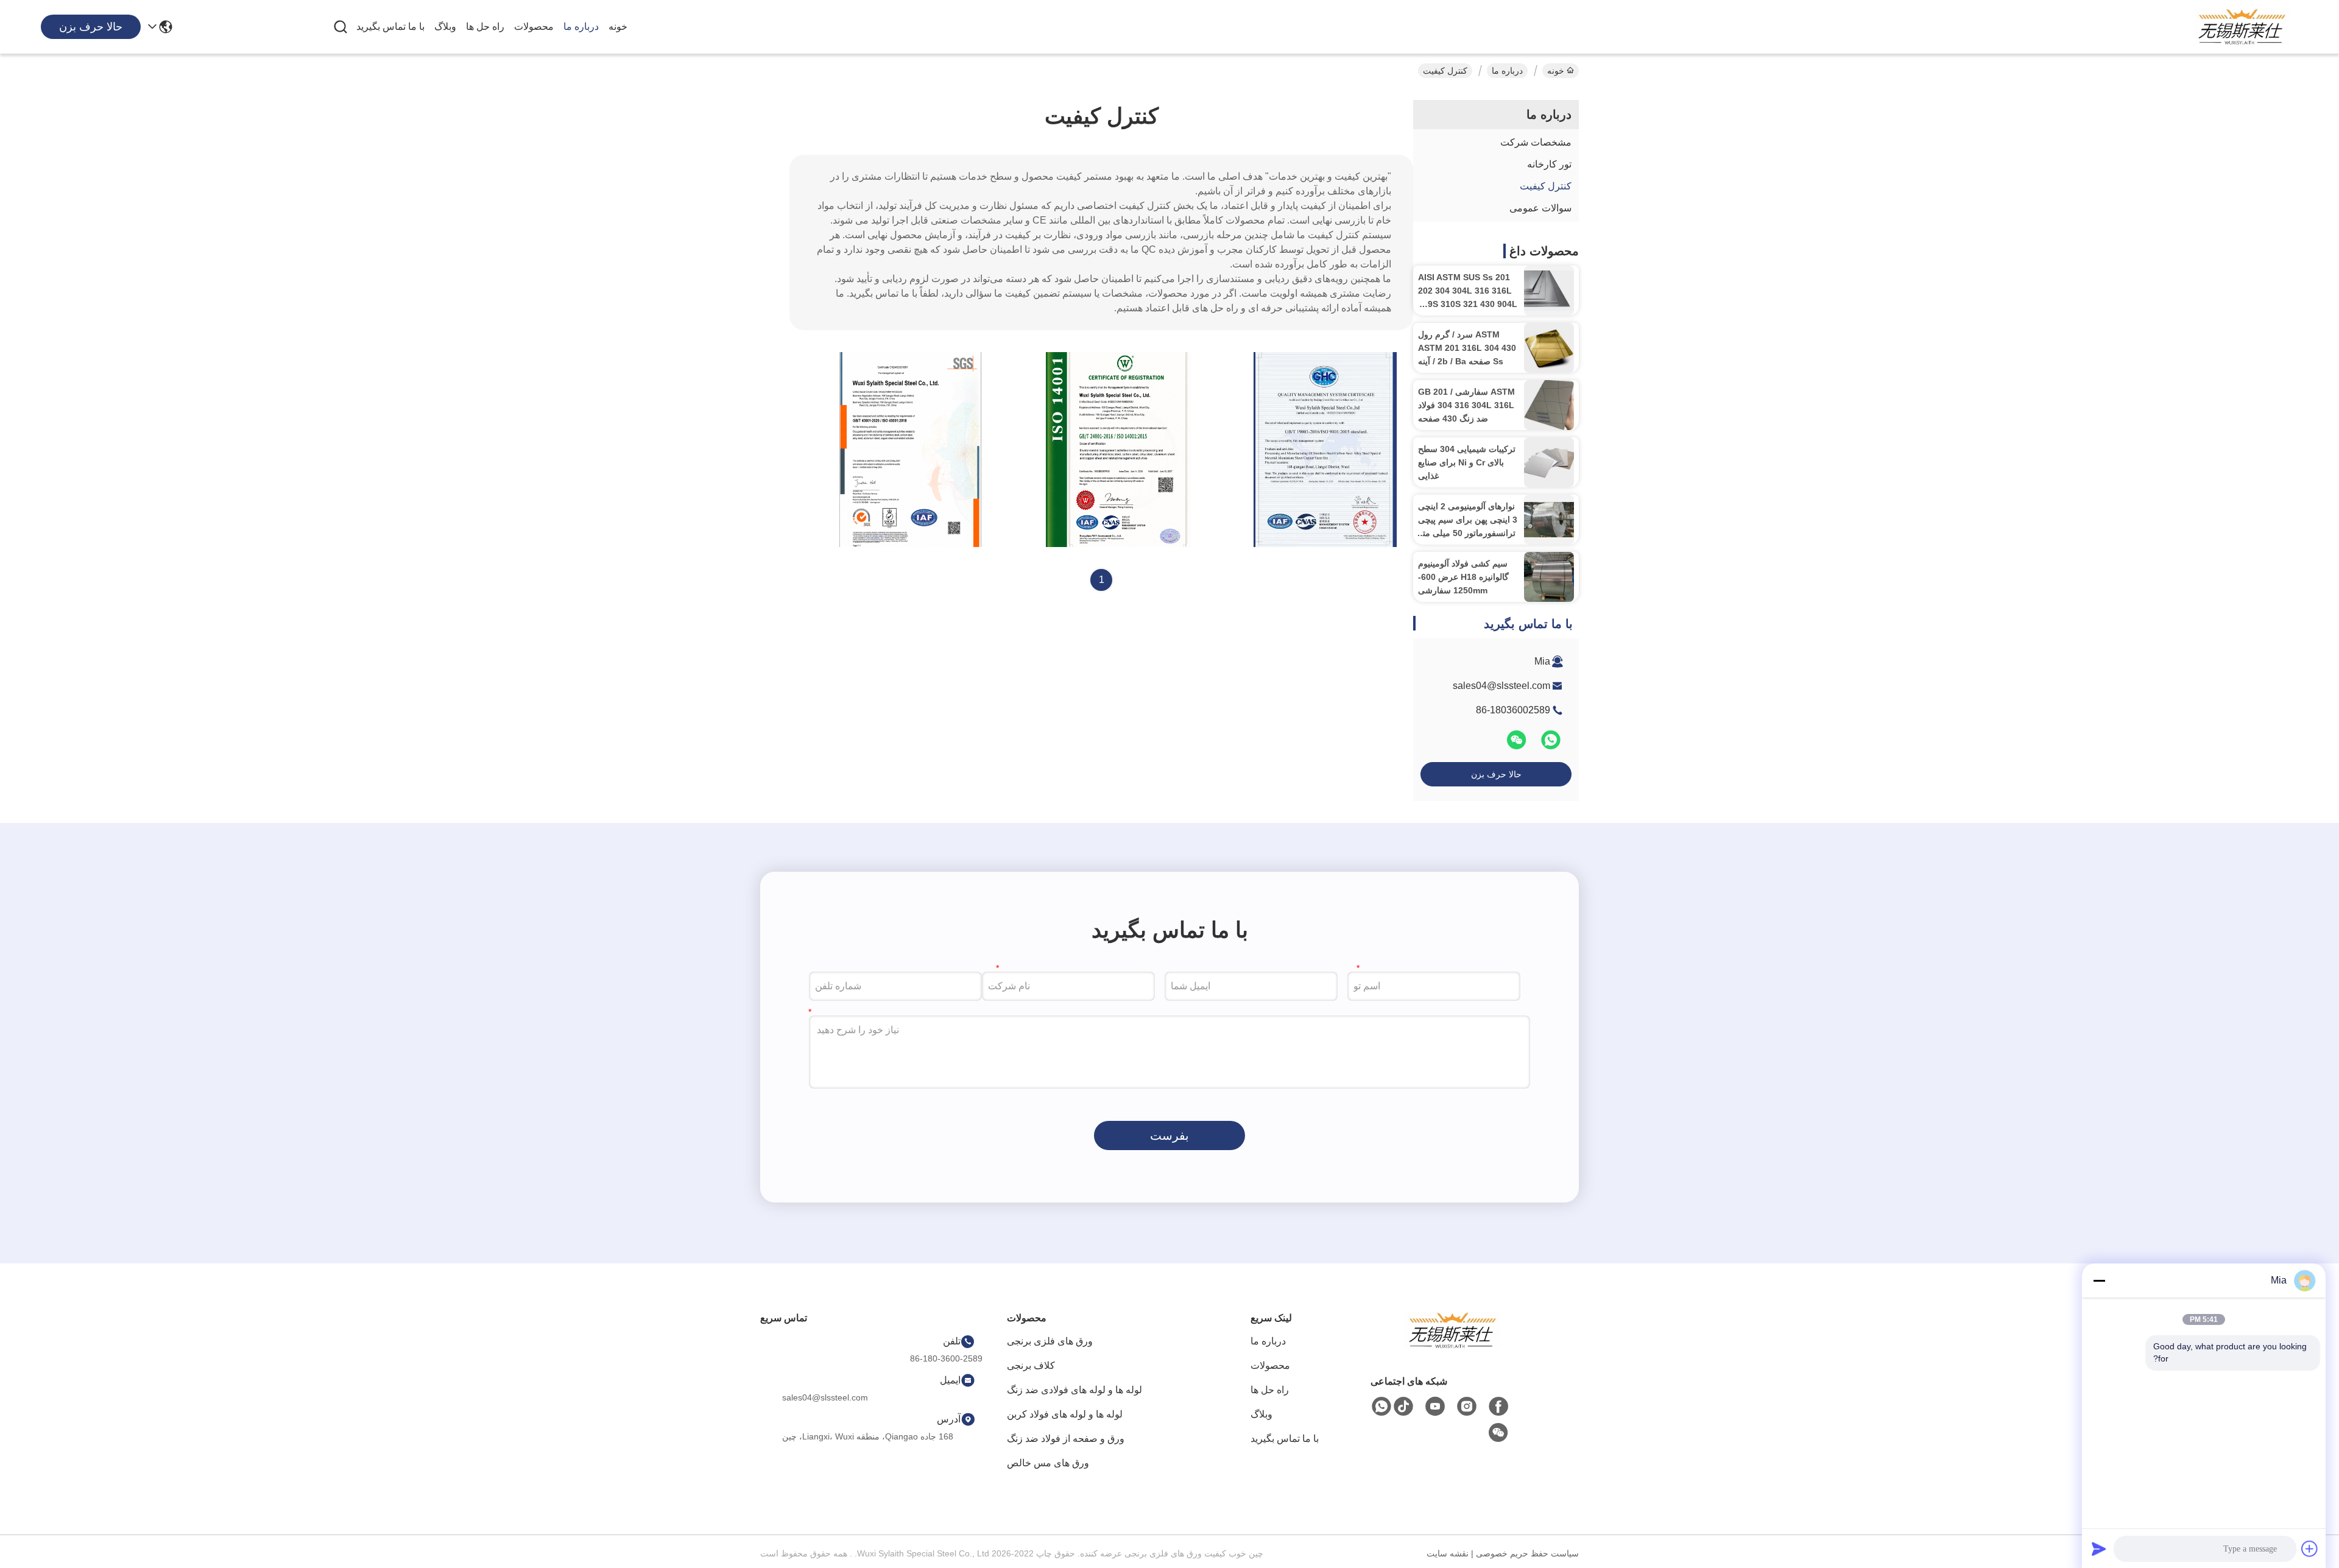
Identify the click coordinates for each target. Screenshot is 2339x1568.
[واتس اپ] (1550, 745)
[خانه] (1452, 1345)
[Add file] (2310, 1549)
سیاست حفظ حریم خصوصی (1527, 1553)
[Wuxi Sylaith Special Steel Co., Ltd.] (2242, 27)
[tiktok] (1403, 1407)
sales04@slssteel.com (1501, 686)
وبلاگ (445, 26)
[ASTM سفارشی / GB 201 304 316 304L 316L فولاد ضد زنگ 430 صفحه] (1549, 405)
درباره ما (581, 26)
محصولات (534, 26)
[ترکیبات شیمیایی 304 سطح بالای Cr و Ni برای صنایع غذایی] (1549, 462)
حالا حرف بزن (1496, 774)
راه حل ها (485, 26)
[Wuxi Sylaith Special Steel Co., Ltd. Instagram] (1467, 1407)
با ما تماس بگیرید (390, 26)
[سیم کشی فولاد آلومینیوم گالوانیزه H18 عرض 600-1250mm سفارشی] (1549, 577)
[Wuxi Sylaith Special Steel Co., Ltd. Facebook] (1498, 1407)
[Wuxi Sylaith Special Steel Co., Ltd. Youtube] (1435, 1407)
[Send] (2099, 1549)
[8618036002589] (1381, 1407)
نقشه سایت (1448, 1553)
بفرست (1169, 1135)
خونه (618, 26)
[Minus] (2099, 1280)
